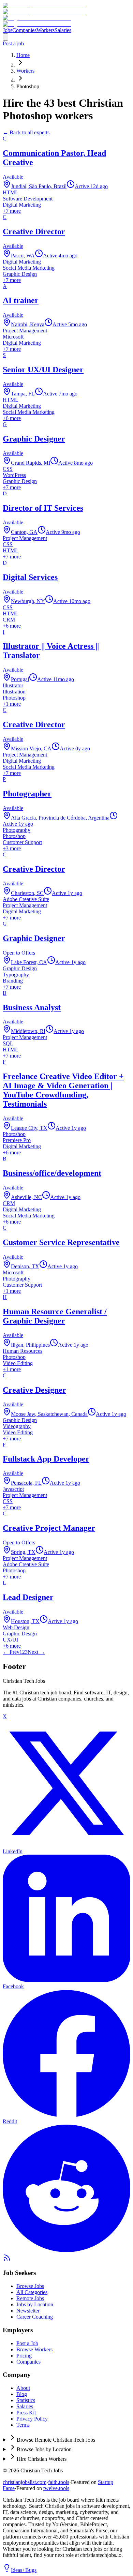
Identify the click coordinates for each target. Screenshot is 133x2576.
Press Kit (26, 2413)
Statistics (26, 2400)
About (23, 2388)
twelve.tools (56, 2488)
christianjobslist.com (25, 2482)
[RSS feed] (7, 2260)
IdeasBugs (24, 2570)
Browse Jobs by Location (44, 2449)
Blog (22, 2394)
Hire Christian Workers (42, 2459)
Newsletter (28, 2311)
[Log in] (5, 37)
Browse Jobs (30, 2286)
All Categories (32, 2292)
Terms (23, 2425)
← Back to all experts (26, 132)
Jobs (8, 30)
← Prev (11, 1652)
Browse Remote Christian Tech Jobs (56, 2440)
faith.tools (59, 2482)
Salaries (63, 30)
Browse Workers (34, 2349)
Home (23, 55)
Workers (46, 30)
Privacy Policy (32, 2419)
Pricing (24, 2356)
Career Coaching (35, 2317)
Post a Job (27, 2343)
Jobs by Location (35, 2304)
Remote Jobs (30, 2298)
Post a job (13, 43)
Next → (36, 1652)
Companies (24, 30)
